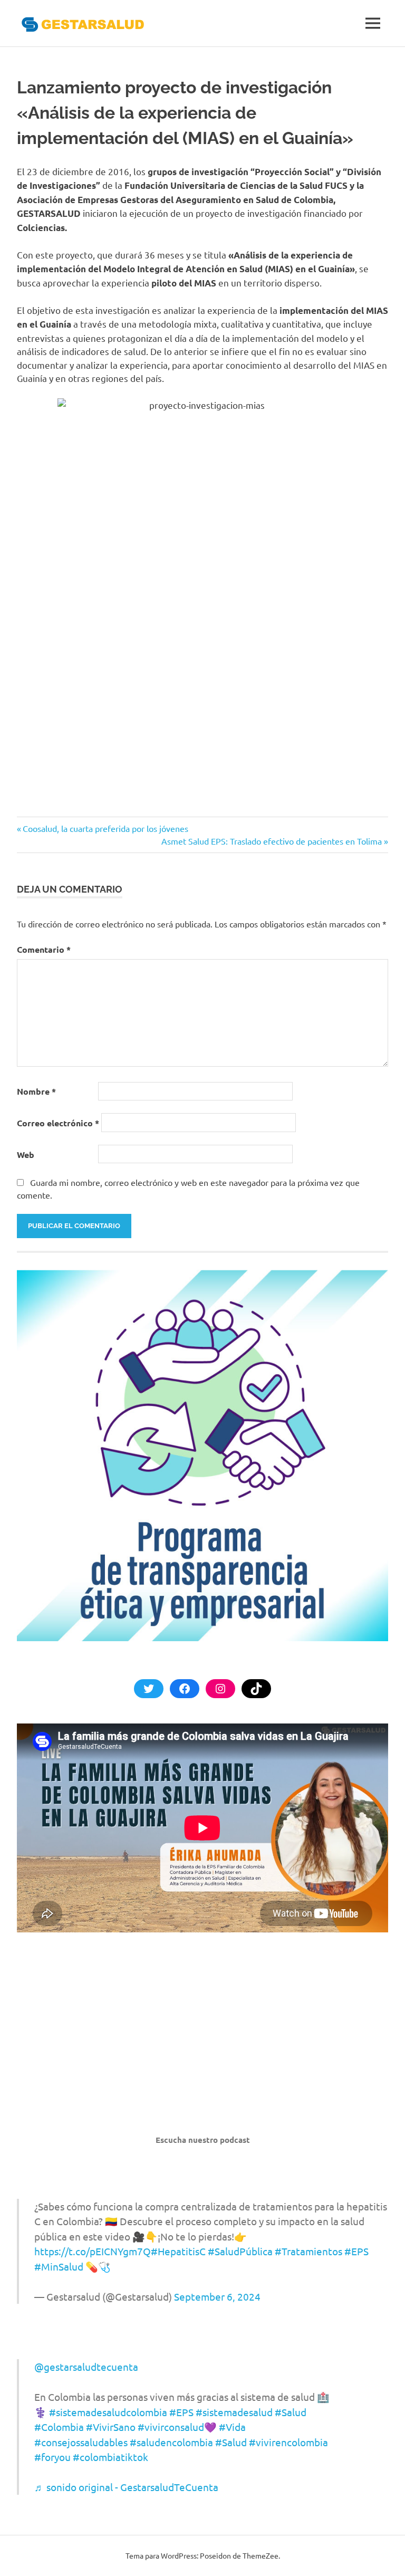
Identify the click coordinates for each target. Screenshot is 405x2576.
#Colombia (59, 2427)
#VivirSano (111, 2427)
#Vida (232, 2427)
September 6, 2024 (217, 2296)
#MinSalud (59, 2266)
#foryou (52, 2457)
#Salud (291, 2412)
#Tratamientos (308, 2251)
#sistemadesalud (234, 2412)
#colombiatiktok (110, 2457)
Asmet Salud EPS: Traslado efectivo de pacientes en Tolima (272, 841)
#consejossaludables (81, 2442)
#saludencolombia (171, 2442)
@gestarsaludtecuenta (86, 2367)
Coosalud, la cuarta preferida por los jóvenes (105, 828)
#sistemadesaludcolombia (108, 2412)
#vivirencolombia (288, 2442)
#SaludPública (240, 2251)
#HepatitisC (178, 2251)
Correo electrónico (58, 1123)
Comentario (44, 949)
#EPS (356, 2251)
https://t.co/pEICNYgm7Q (93, 2251)
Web (26, 1155)
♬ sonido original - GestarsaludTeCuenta (126, 2487)
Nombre (36, 1091)
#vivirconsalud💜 (177, 2427)
